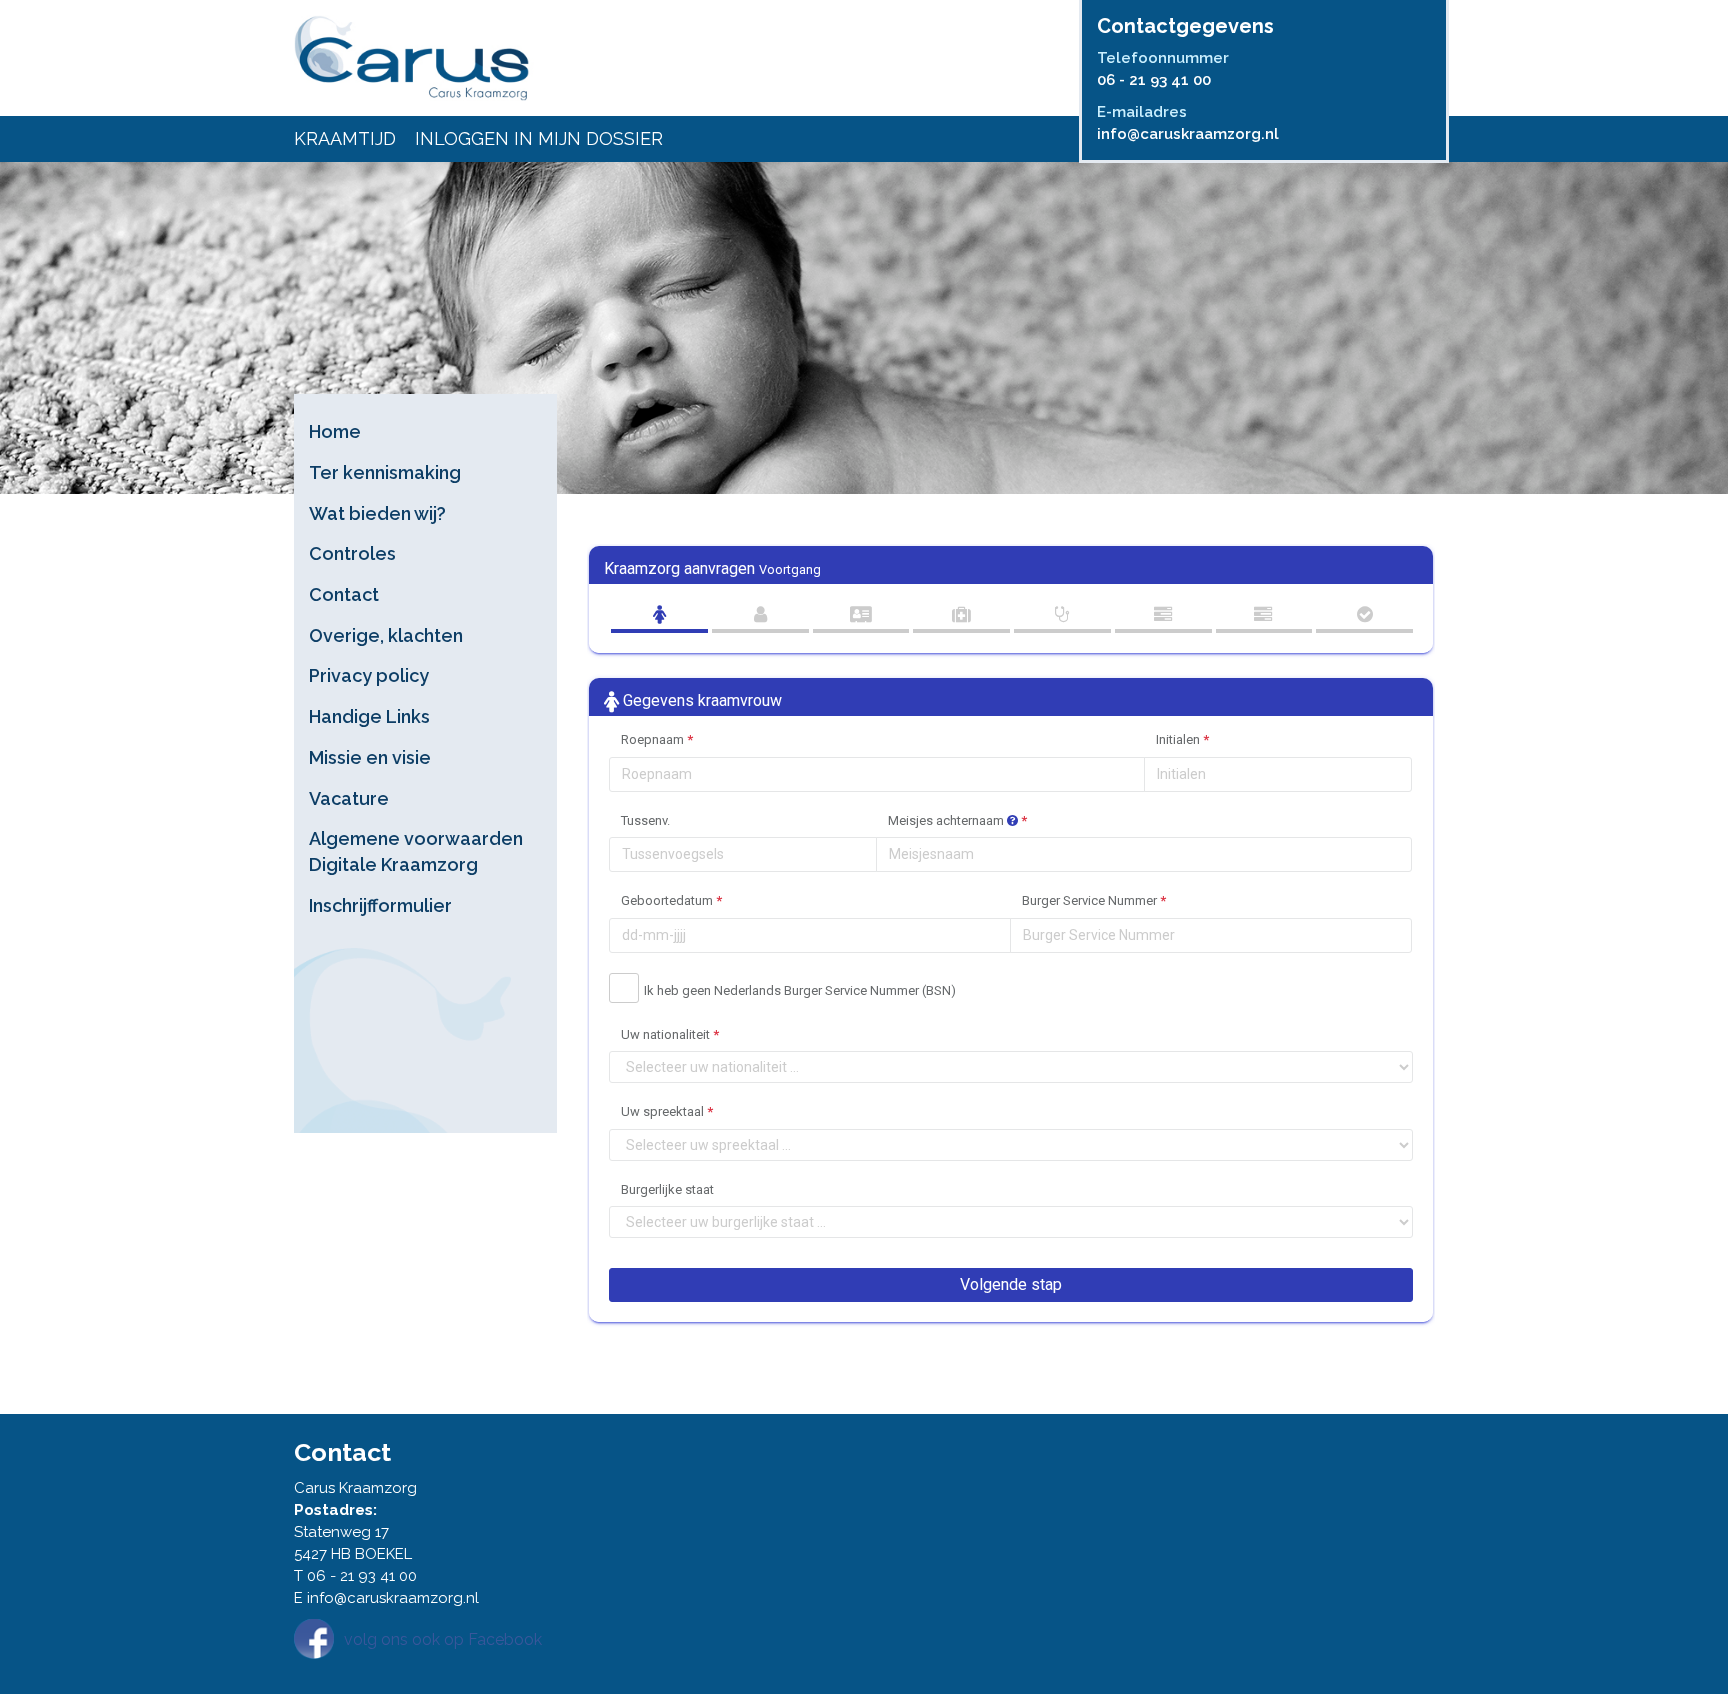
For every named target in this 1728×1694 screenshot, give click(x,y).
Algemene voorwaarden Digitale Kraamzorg (416, 851)
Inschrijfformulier (380, 905)
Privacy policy (369, 675)
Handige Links (369, 716)
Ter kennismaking (385, 472)
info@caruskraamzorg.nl (1188, 134)
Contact (344, 594)
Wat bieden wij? (377, 513)
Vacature (349, 798)
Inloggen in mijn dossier (539, 138)
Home (335, 431)
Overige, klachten (386, 635)
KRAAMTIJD (345, 138)
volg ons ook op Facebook (443, 1639)
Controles (352, 553)
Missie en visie (370, 757)
